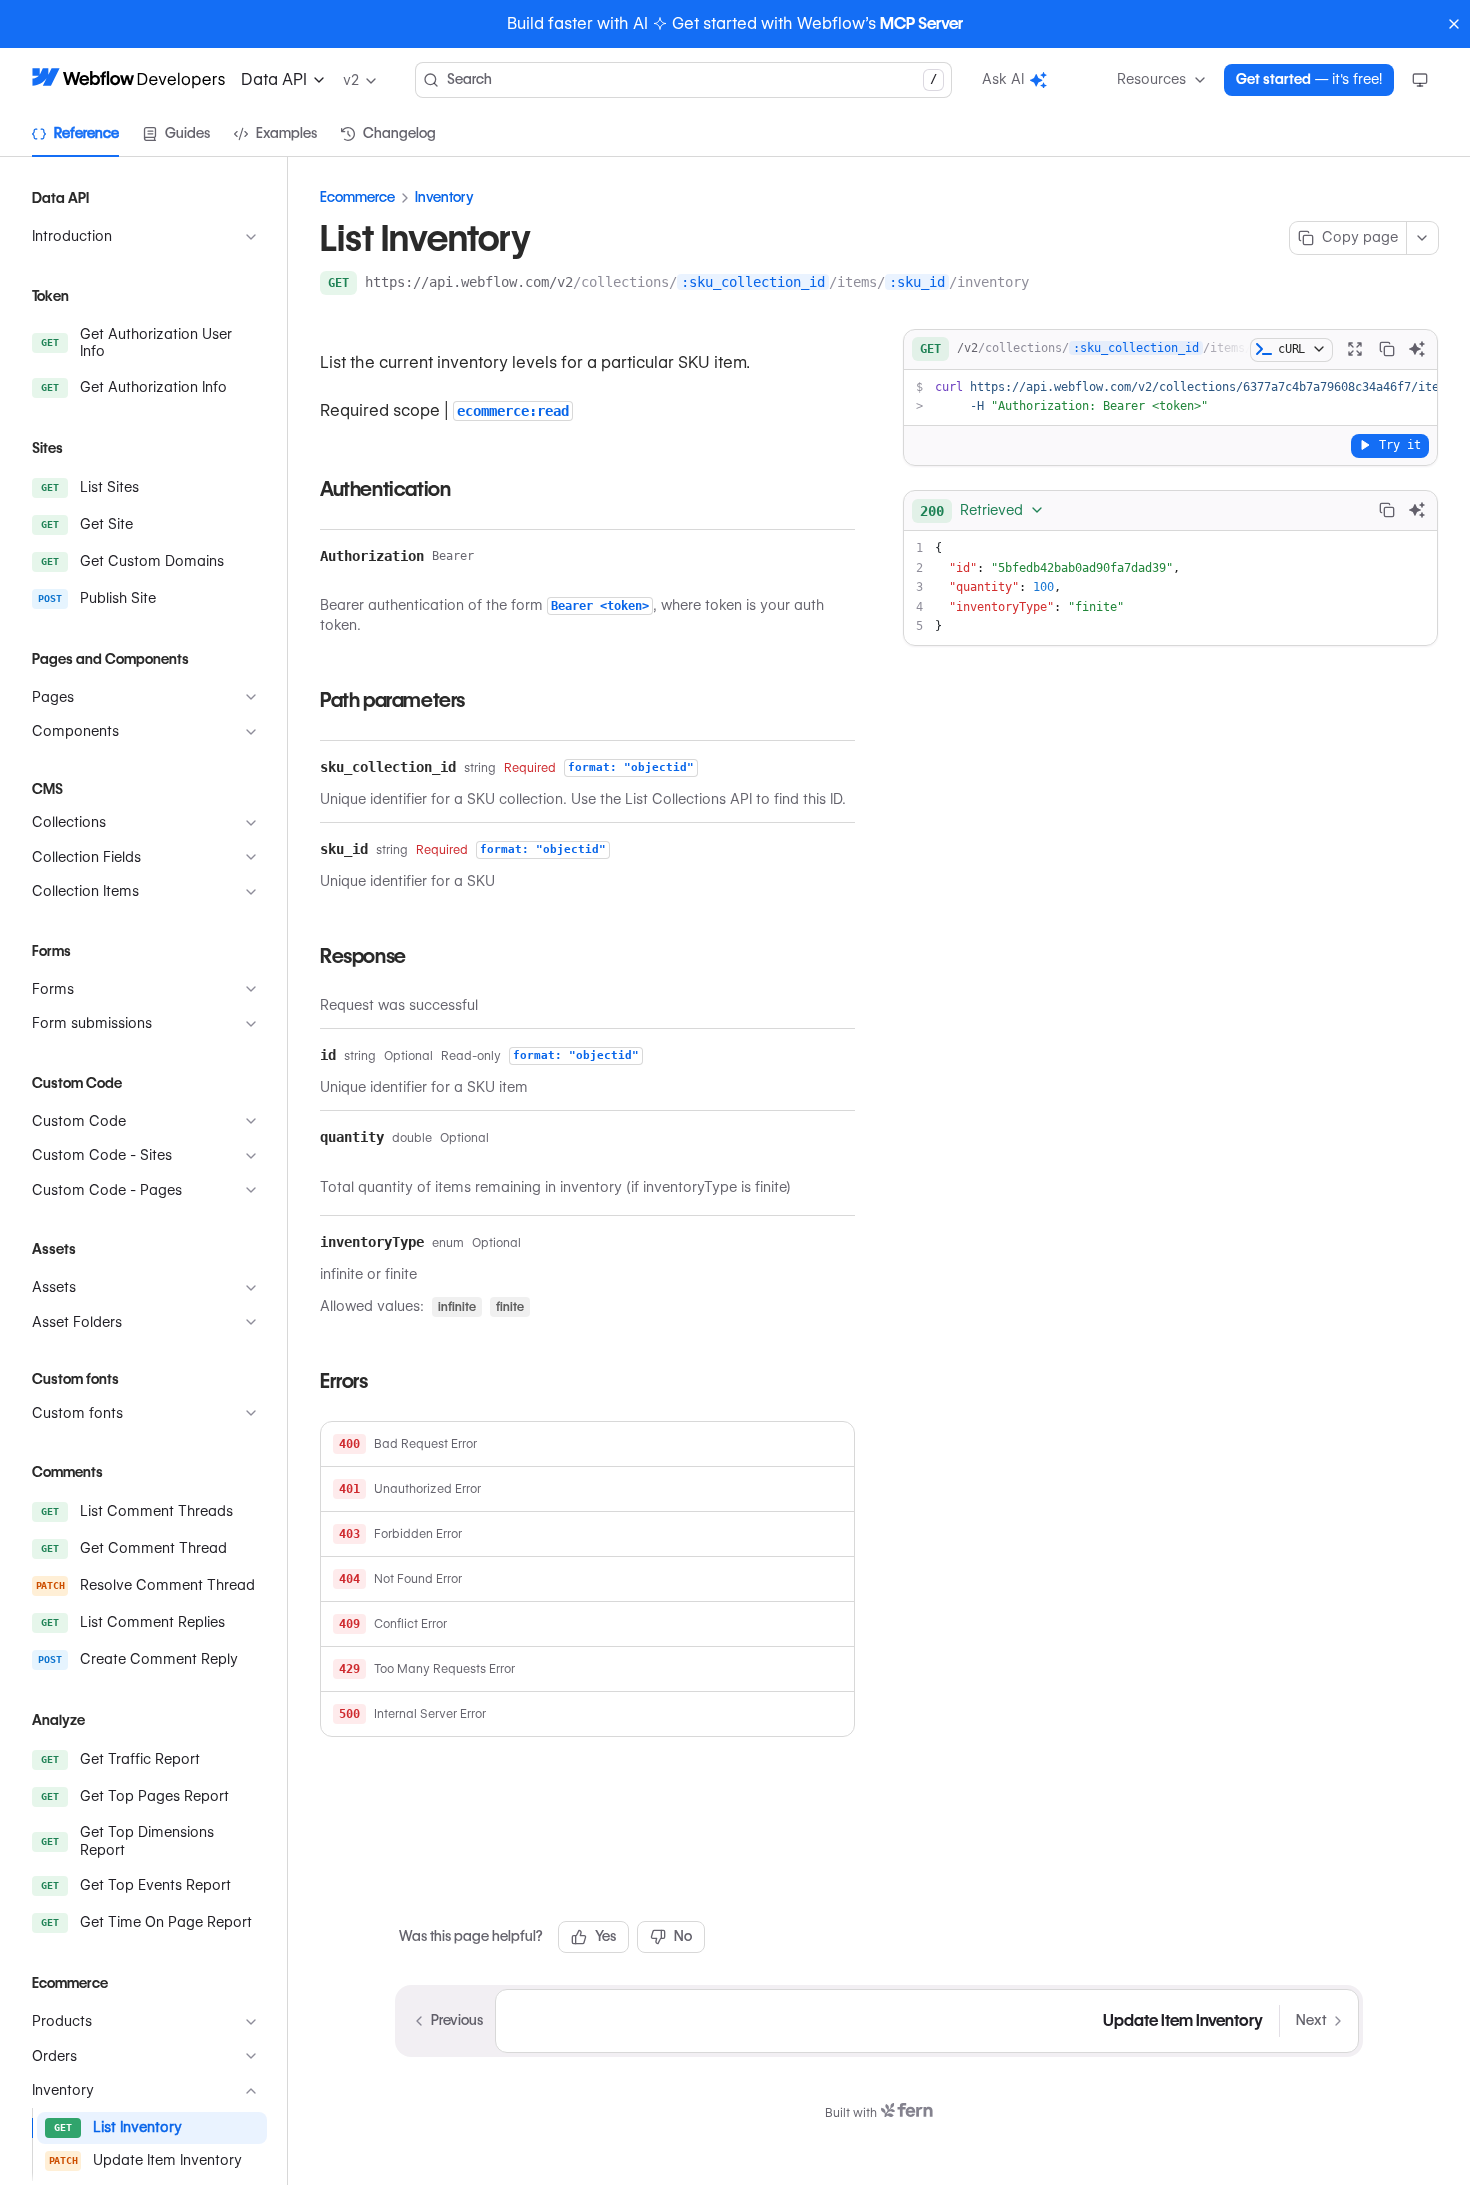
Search (692, 79)
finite (510, 1306)
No (683, 1936)
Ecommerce (357, 197)
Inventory (444, 197)
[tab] (75, 134)
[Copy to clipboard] (1387, 349)
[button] (587, 1444)
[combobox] (982, 510)
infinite (457, 1306)
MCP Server (921, 23)
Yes (605, 1936)
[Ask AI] (1417, 349)
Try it (1400, 444)
